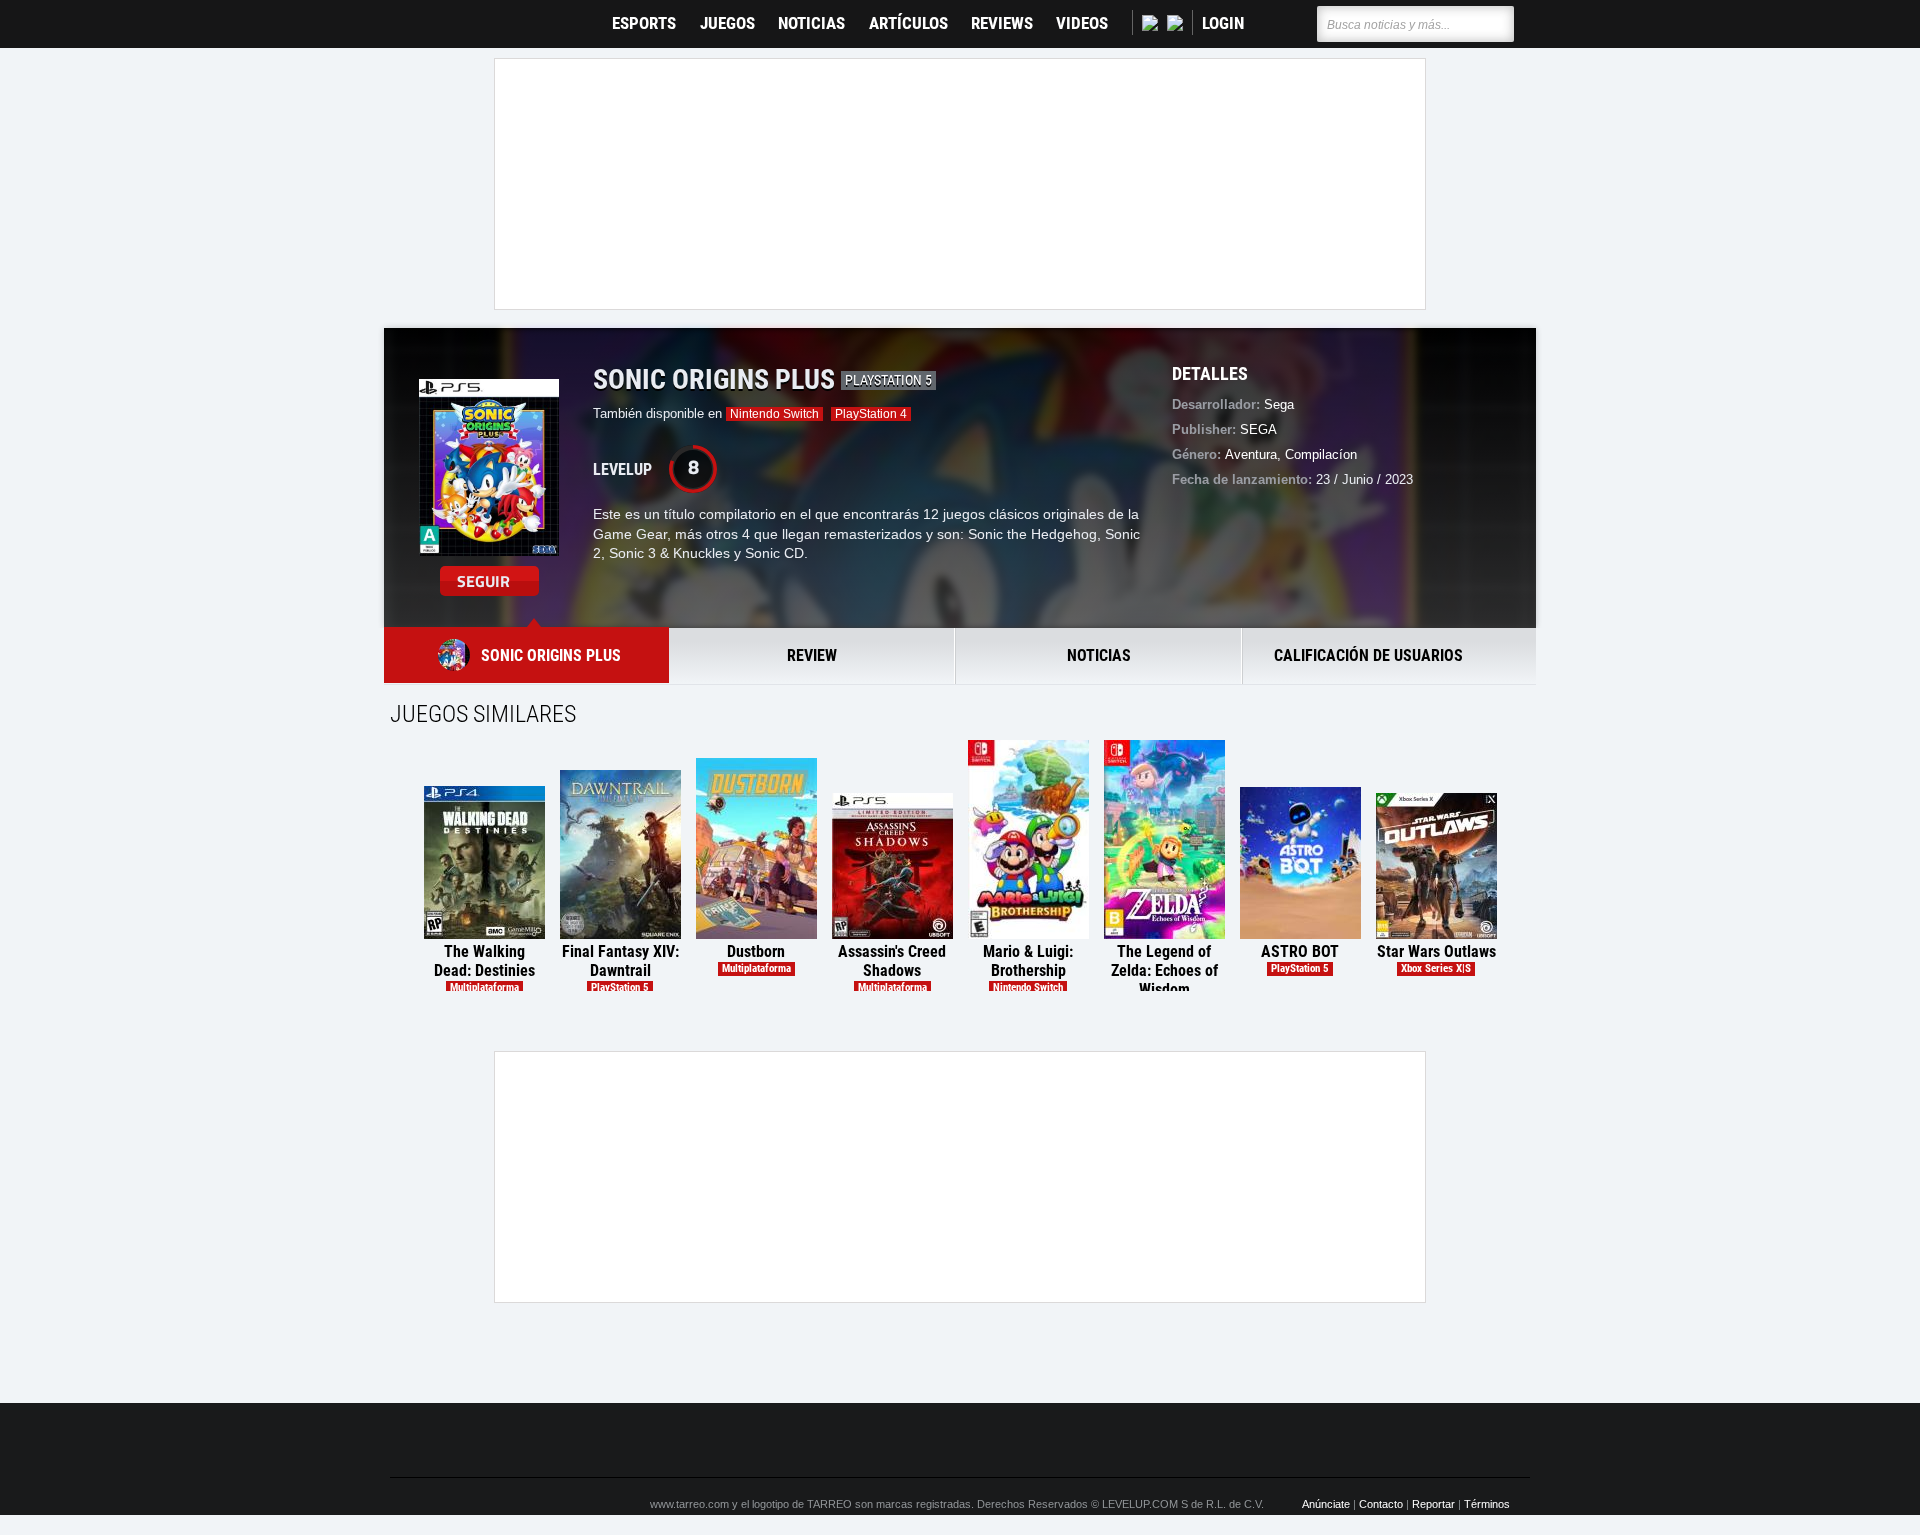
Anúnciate (1326, 1504)
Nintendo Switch (774, 414)
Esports (644, 23)
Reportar (1433, 1504)
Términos (1487, 1504)
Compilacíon (1321, 454)
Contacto (1381, 1504)
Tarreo (418, 14)
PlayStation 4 (871, 414)
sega (1279, 404)
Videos (1082, 23)
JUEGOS (727, 23)
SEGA (1258, 429)
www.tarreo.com (689, 1504)
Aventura (1251, 454)
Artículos (908, 23)
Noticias (811, 23)
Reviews (1002, 23)
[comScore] (1188, 1441)
